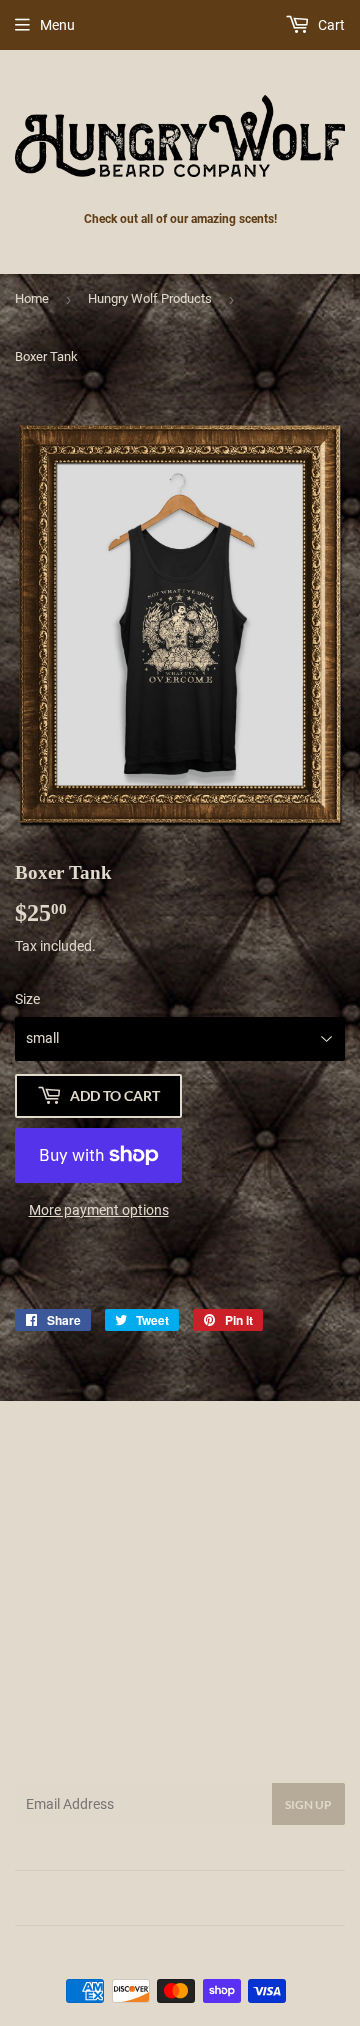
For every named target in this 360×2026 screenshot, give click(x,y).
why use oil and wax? (180, 1583)
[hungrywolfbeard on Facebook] (158, 1898)
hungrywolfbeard (129, 1952)
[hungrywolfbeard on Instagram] (192, 1898)
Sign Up (308, 1804)
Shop (180, 1505)
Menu (57, 25)
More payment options (99, 1210)
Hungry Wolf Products (150, 298)
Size (27, 999)
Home (32, 298)
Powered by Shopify (251, 1952)
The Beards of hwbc (180, 1634)
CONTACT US (180, 1660)
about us (180, 1609)
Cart (330, 25)
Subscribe (180, 1531)
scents (180, 1557)
